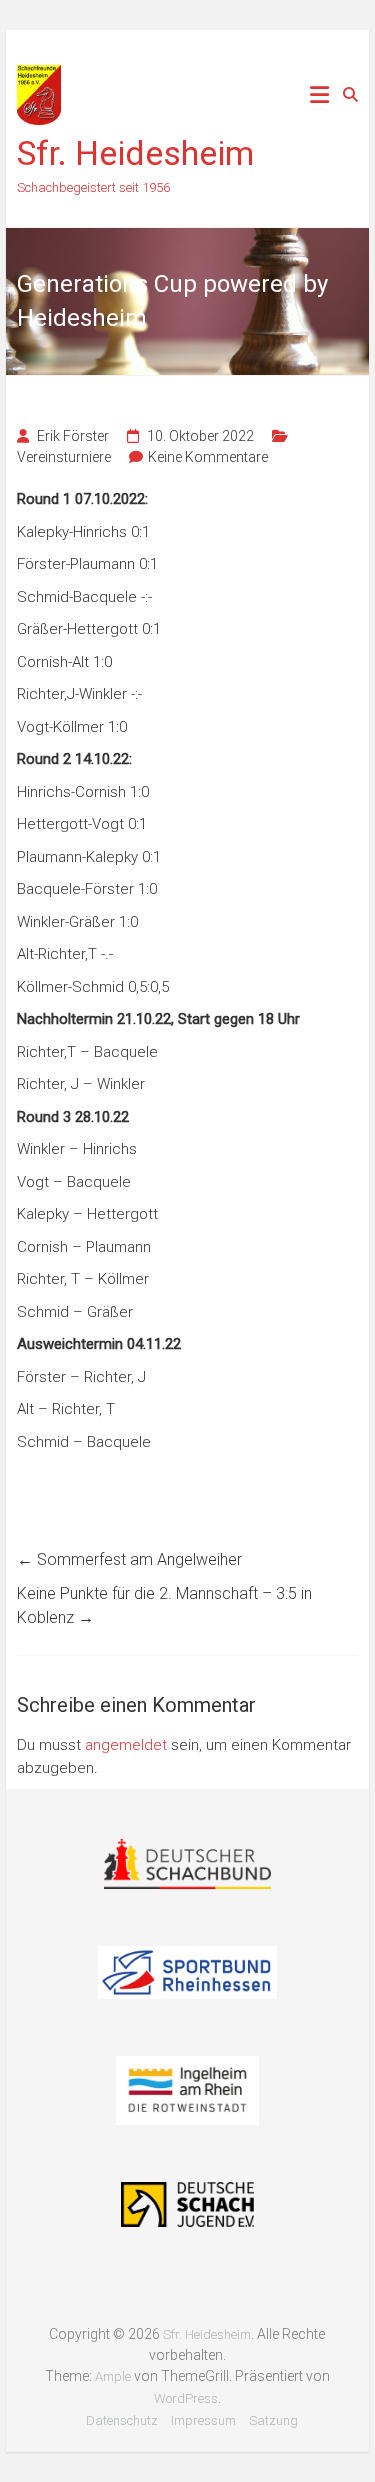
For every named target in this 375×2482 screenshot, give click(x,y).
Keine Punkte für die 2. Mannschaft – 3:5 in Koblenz (164, 1605)
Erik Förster (73, 436)
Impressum (203, 2420)
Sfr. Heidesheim (135, 153)
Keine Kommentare (208, 457)
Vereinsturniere (64, 457)
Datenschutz (122, 2420)
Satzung (273, 2420)
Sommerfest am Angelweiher (129, 1559)
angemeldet (126, 1745)
